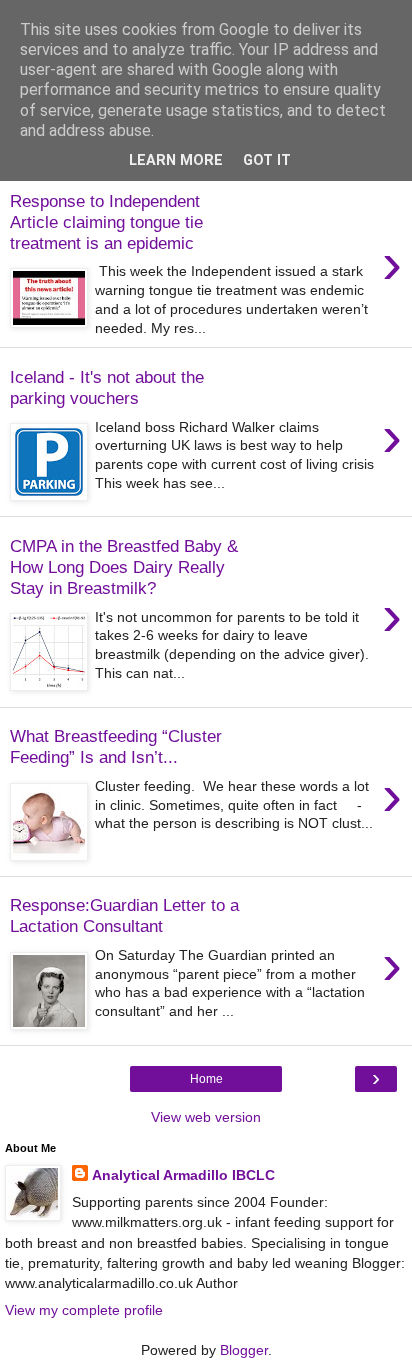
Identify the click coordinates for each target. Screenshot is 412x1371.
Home (206, 1079)
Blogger (244, 1350)
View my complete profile (84, 1310)
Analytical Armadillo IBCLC (183, 1175)
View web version (206, 1117)
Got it (267, 160)
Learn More (176, 160)
